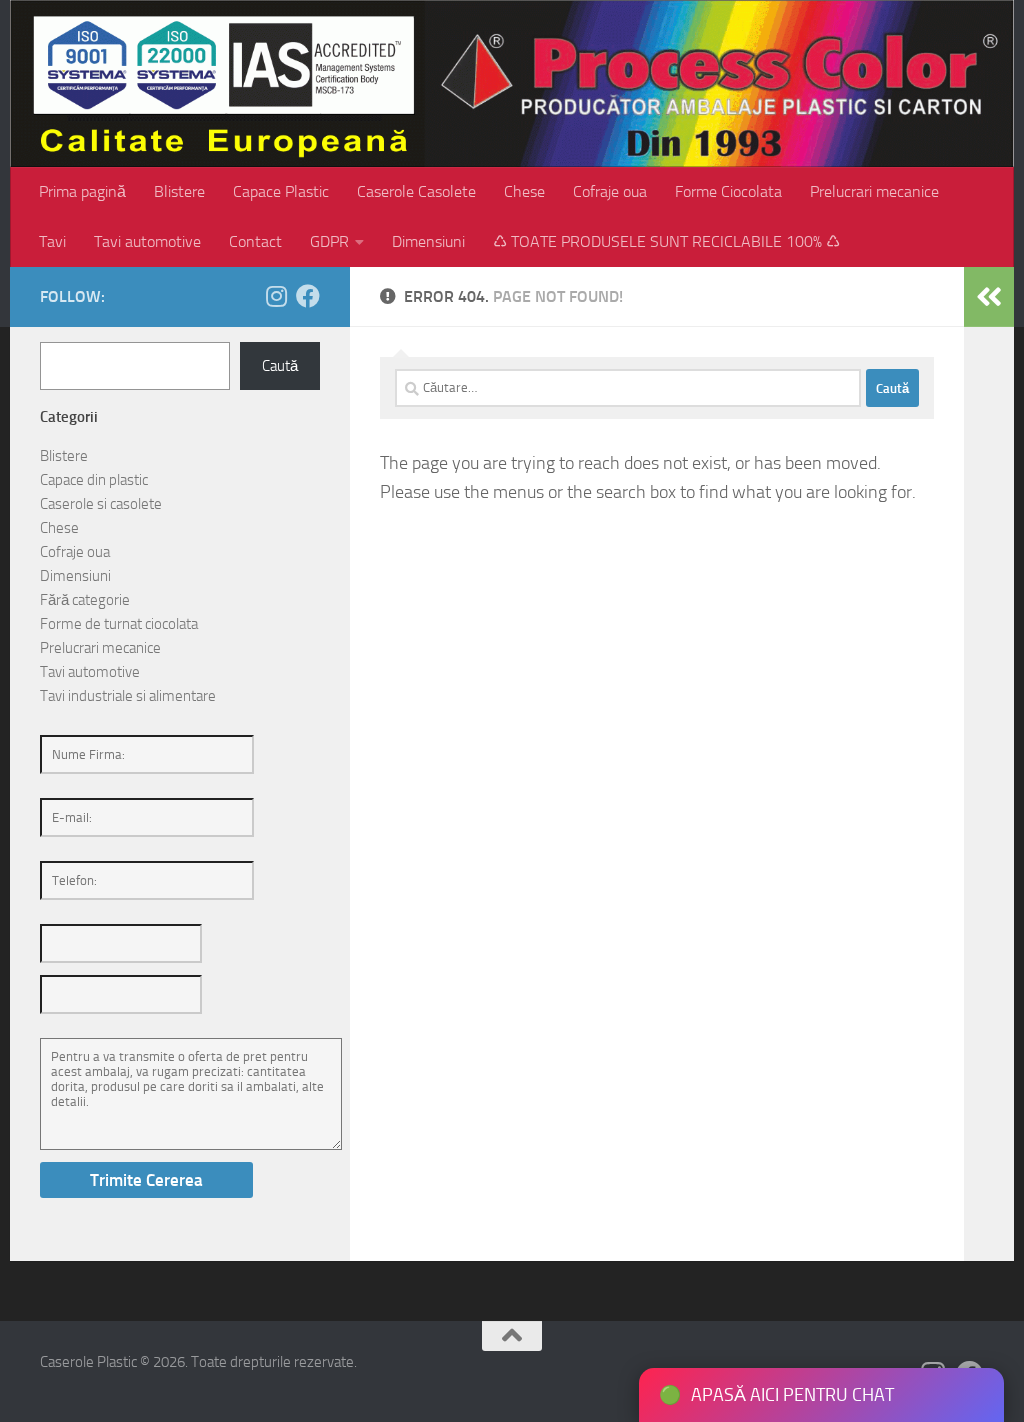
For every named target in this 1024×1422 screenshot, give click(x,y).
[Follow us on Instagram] (276, 296)
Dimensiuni (428, 241)
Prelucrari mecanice (874, 191)
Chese (524, 191)
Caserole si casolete (101, 504)
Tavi (52, 241)
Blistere (179, 191)
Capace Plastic (281, 191)
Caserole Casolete (416, 191)
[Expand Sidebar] (989, 297)
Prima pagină (82, 191)
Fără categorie (85, 600)
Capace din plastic (94, 480)
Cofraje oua (610, 191)
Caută (280, 366)
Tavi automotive (147, 241)
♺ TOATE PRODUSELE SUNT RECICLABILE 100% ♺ (666, 241)
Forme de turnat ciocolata (119, 624)
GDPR (329, 241)
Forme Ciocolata (728, 191)
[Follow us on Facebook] (308, 296)
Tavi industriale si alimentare (128, 696)
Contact (255, 241)
